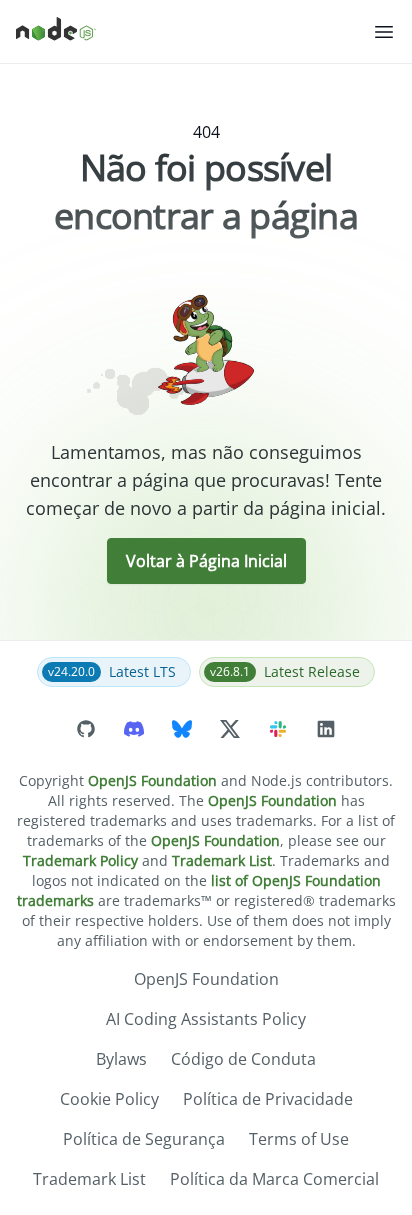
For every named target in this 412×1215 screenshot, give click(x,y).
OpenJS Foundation (152, 780)
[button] (384, 32)
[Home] (194, 32)
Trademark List (222, 860)
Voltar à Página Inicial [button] (206, 561)
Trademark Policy (80, 860)
